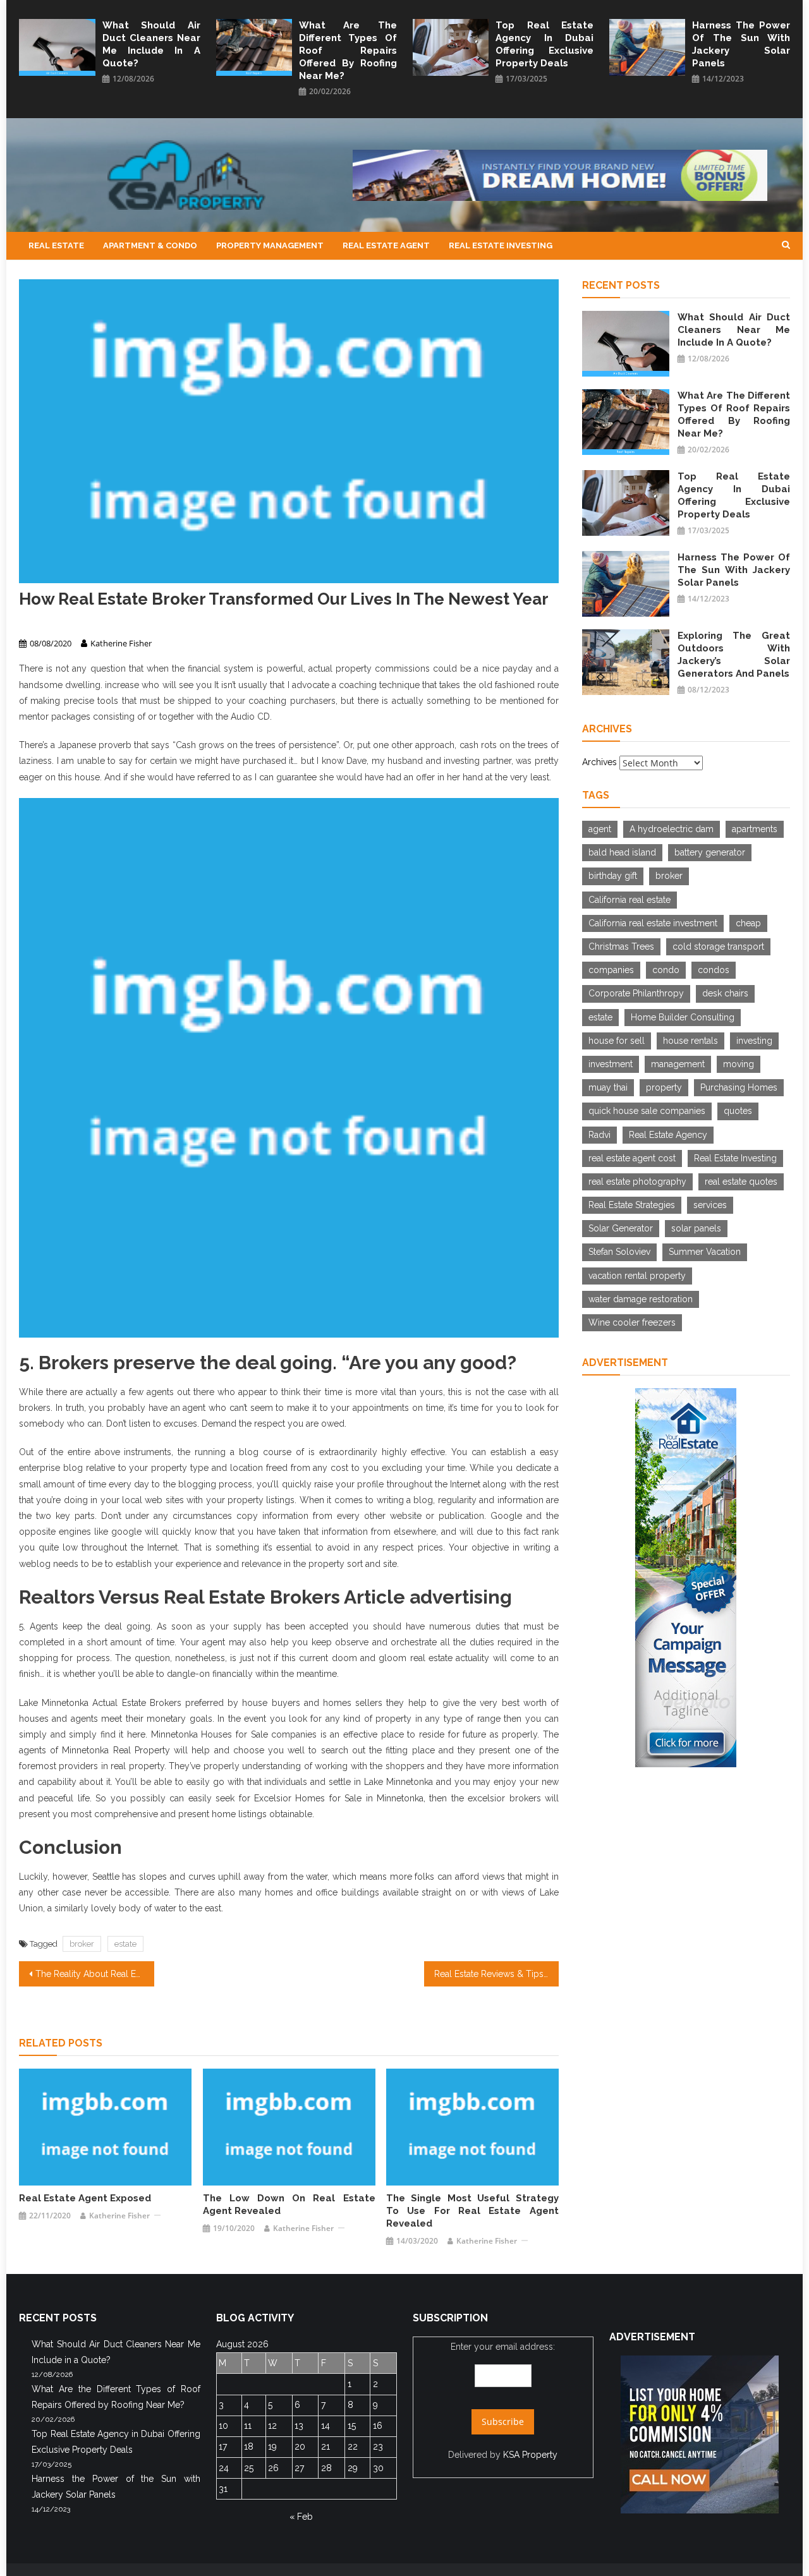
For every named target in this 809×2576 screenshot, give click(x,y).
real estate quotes (741, 1182)
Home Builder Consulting (683, 1017)
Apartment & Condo (150, 245)
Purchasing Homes (739, 1087)
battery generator (710, 852)
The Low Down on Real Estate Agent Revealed (289, 2204)
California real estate (630, 900)
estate (125, 1944)
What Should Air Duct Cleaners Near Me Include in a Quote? (151, 44)
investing (754, 1041)
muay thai (608, 1087)
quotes (738, 1111)
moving (739, 1064)
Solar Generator (621, 1228)
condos (714, 970)
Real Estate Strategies (632, 1205)
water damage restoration (641, 1299)
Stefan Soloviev (619, 1252)
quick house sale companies (647, 1111)
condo (666, 970)
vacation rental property (637, 1276)
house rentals (690, 1041)
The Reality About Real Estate (95, 1974)
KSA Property (530, 2455)
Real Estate (56, 245)
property (664, 1087)
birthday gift (613, 876)
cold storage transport (718, 946)
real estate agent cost (632, 1158)
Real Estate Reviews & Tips (489, 1974)
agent (600, 829)
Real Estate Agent (386, 245)
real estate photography (637, 1182)
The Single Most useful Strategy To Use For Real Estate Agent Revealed (472, 2211)
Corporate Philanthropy (636, 993)
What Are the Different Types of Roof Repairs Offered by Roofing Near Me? (348, 51)
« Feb (301, 2517)
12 (272, 2426)
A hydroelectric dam (672, 829)
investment (611, 1064)
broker (82, 1944)
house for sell (617, 1041)
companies (611, 970)
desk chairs (725, 993)
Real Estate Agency (668, 1135)
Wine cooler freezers (632, 1322)
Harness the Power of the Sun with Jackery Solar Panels (741, 44)
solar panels (696, 1228)
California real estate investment (653, 923)
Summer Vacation (705, 1252)
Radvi (599, 1135)
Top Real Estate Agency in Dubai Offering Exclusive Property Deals (544, 44)
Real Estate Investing (501, 245)
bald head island (622, 852)
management (678, 1064)
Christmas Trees (621, 946)
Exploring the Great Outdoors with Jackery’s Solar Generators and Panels (734, 655)
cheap (748, 923)
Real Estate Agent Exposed (85, 2198)
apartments (755, 829)
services (710, 1205)
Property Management (270, 245)
